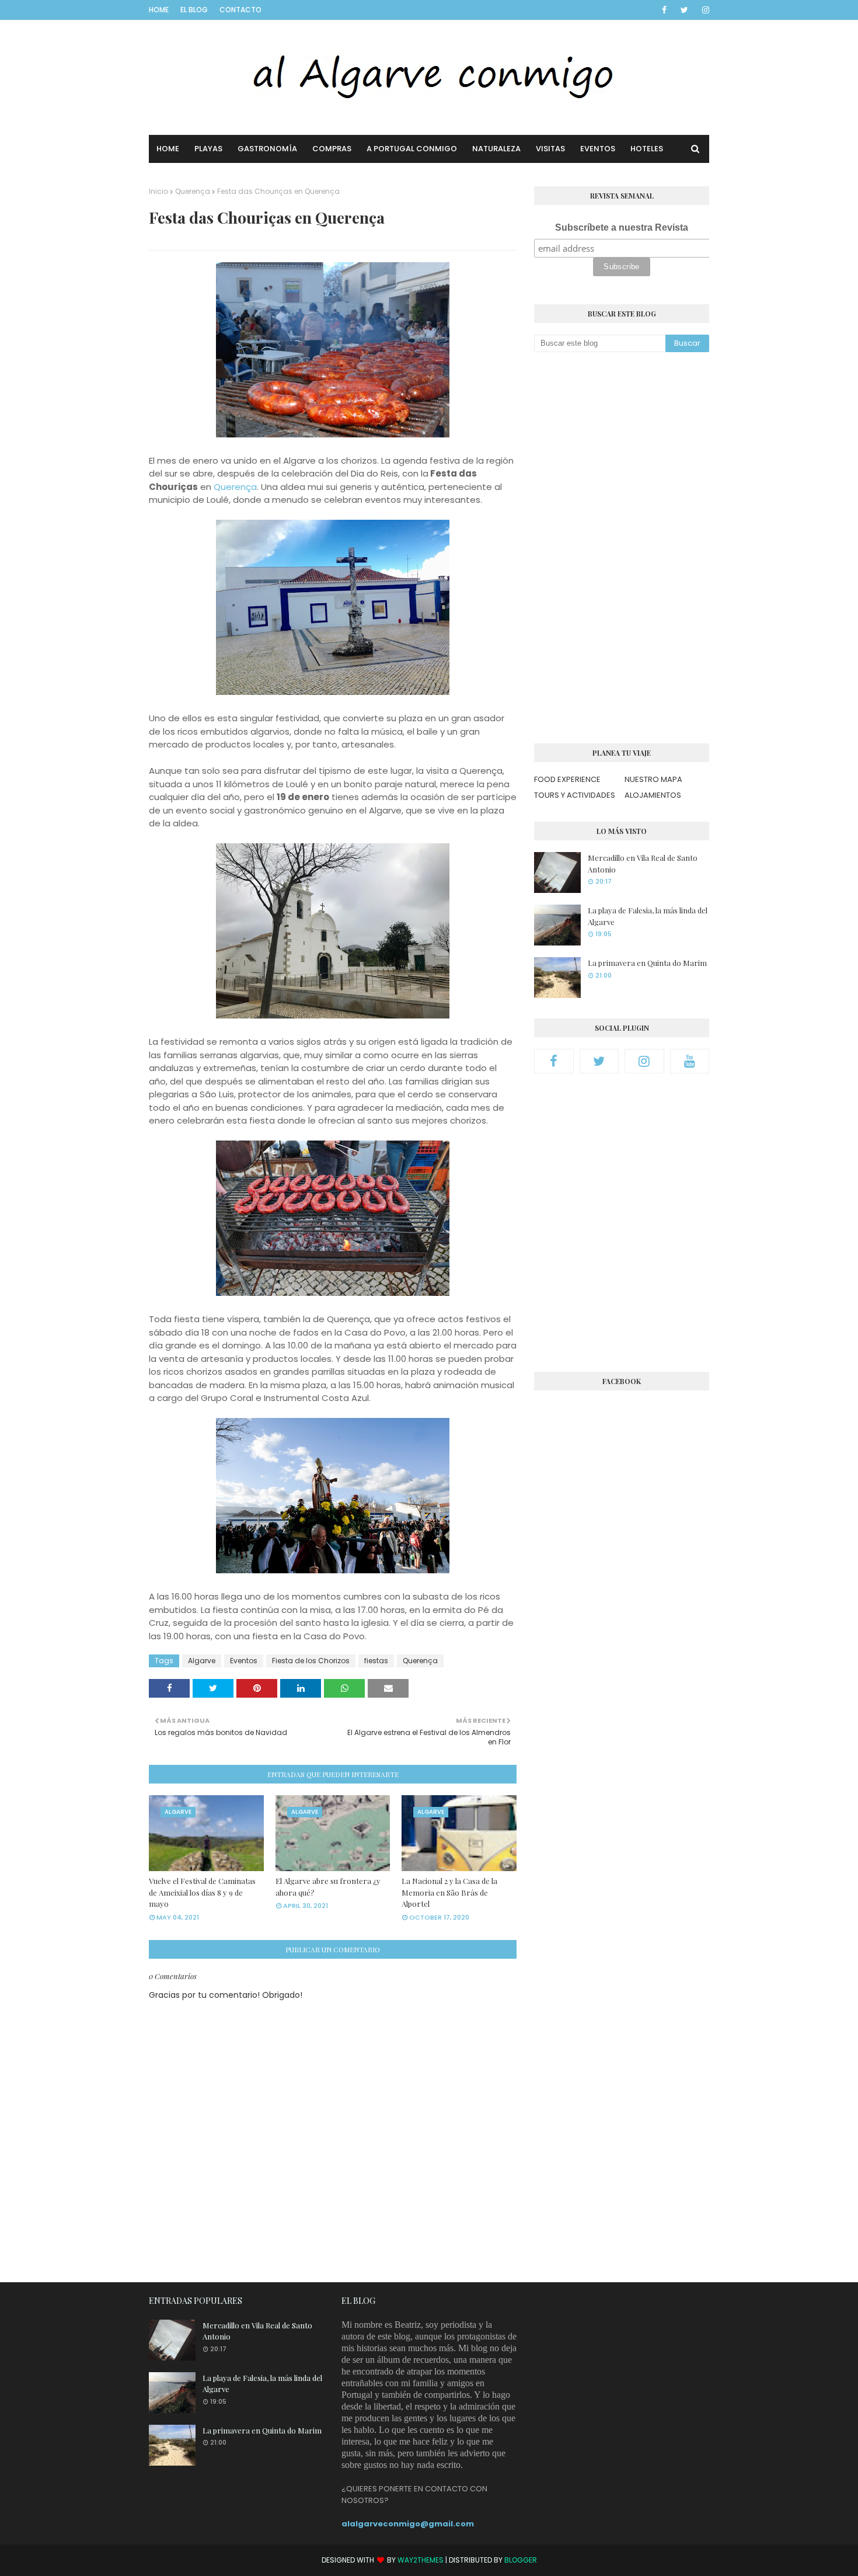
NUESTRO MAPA (653, 779)
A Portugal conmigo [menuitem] (412, 149)
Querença (193, 191)
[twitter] (684, 10)
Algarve (202, 1661)
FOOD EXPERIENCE (567, 779)
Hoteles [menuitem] (647, 149)
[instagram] (704, 10)
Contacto (240, 10)
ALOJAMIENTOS (653, 795)
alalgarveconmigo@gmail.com (408, 2524)
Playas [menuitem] (208, 149)
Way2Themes (421, 2560)
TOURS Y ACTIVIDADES (575, 795)
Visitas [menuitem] (550, 149)
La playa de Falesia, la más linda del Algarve (648, 916)
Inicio (158, 191)
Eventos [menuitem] (598, 149)
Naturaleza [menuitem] (496, 149)
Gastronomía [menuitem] (267, 149)
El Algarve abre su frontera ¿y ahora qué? (328, 1887)
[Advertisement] (622, 548)
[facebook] (664, 10)
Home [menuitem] (168, 149)
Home (159, 10)
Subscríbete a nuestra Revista (622, 227)
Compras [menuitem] (332, 149)
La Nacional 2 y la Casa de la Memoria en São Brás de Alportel (449, 1892)
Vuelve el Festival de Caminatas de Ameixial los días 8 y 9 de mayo (202, 1892)
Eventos (244, 1661)
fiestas (376, 1661)
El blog (194, 10)
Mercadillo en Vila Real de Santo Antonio (643, 863)
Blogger (521, 2560)
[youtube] (690, 1061)
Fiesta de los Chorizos (311, 1661)
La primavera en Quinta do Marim (647, 963)
